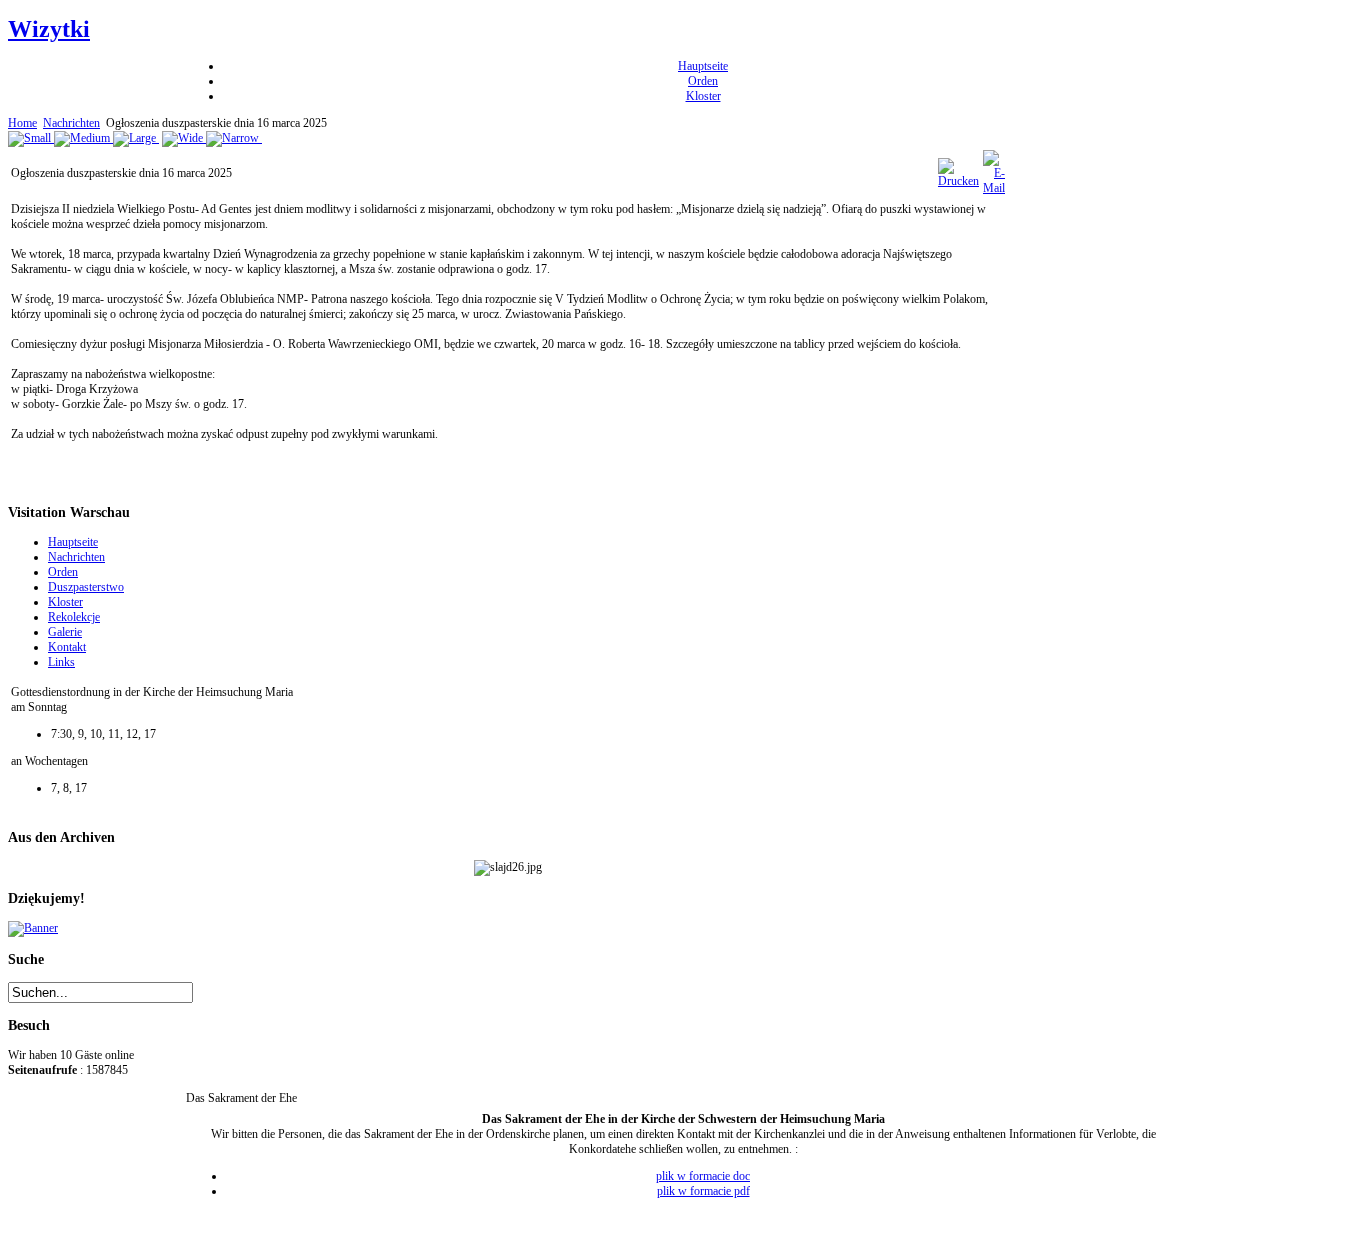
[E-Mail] (994, 188)
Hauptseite (703, 66)
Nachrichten (71, 123)
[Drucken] (958, 181)
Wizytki (49, 29)
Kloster (703, 96)
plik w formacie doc (703, 1176)
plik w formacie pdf (703, 1191)
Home (22, 123)
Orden (703, 81)
